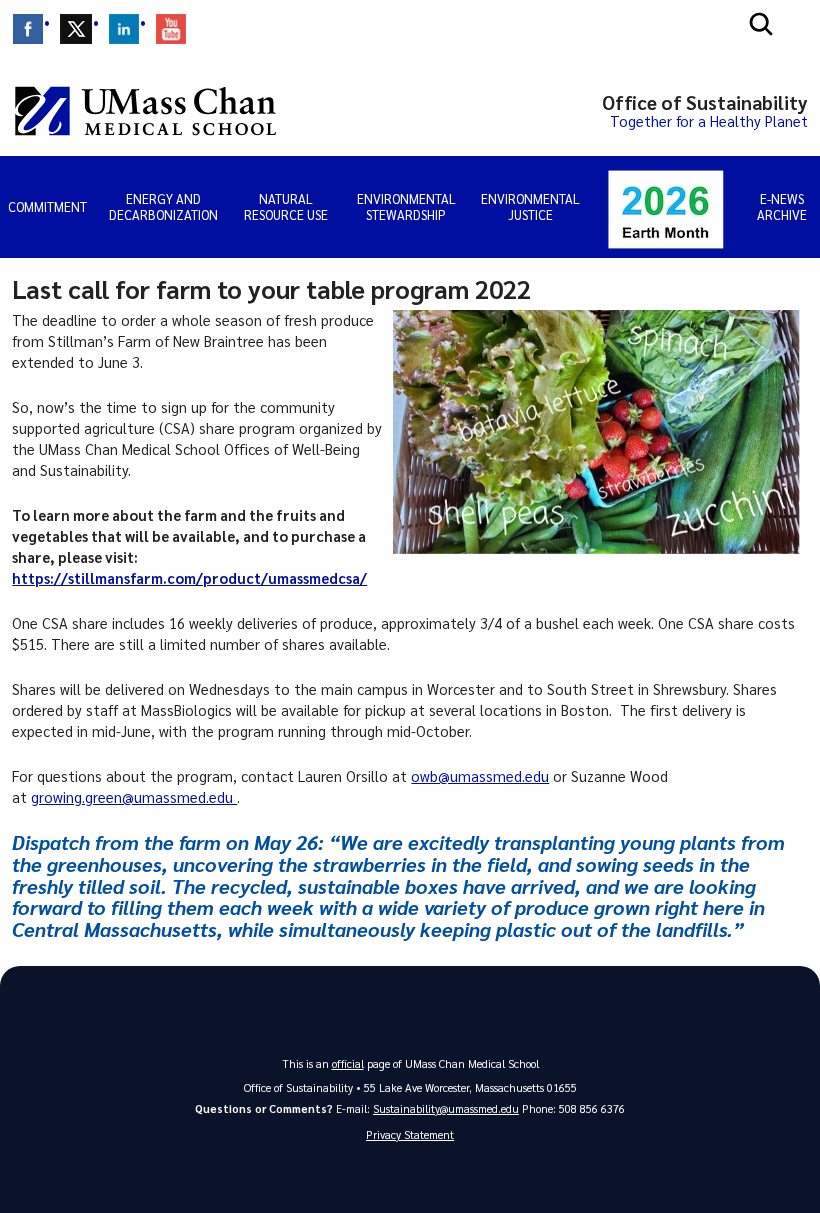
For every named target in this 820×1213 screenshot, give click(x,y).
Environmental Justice (530, 206)
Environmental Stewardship (406, 206)
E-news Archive (782, 206)
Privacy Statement (410, 1134)
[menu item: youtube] (171, 29)
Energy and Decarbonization (163, 206)
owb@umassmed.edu (480, 776)
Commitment (47, 206)
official (348, 1063)
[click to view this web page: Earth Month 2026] (665, 207)
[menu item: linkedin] (124, 29)
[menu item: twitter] (76, 29)
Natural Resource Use (286, 206)
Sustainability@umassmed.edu (446, 1108)
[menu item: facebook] (28, 29)
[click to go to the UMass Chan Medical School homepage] (145, 111)
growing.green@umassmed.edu (134, 797)
